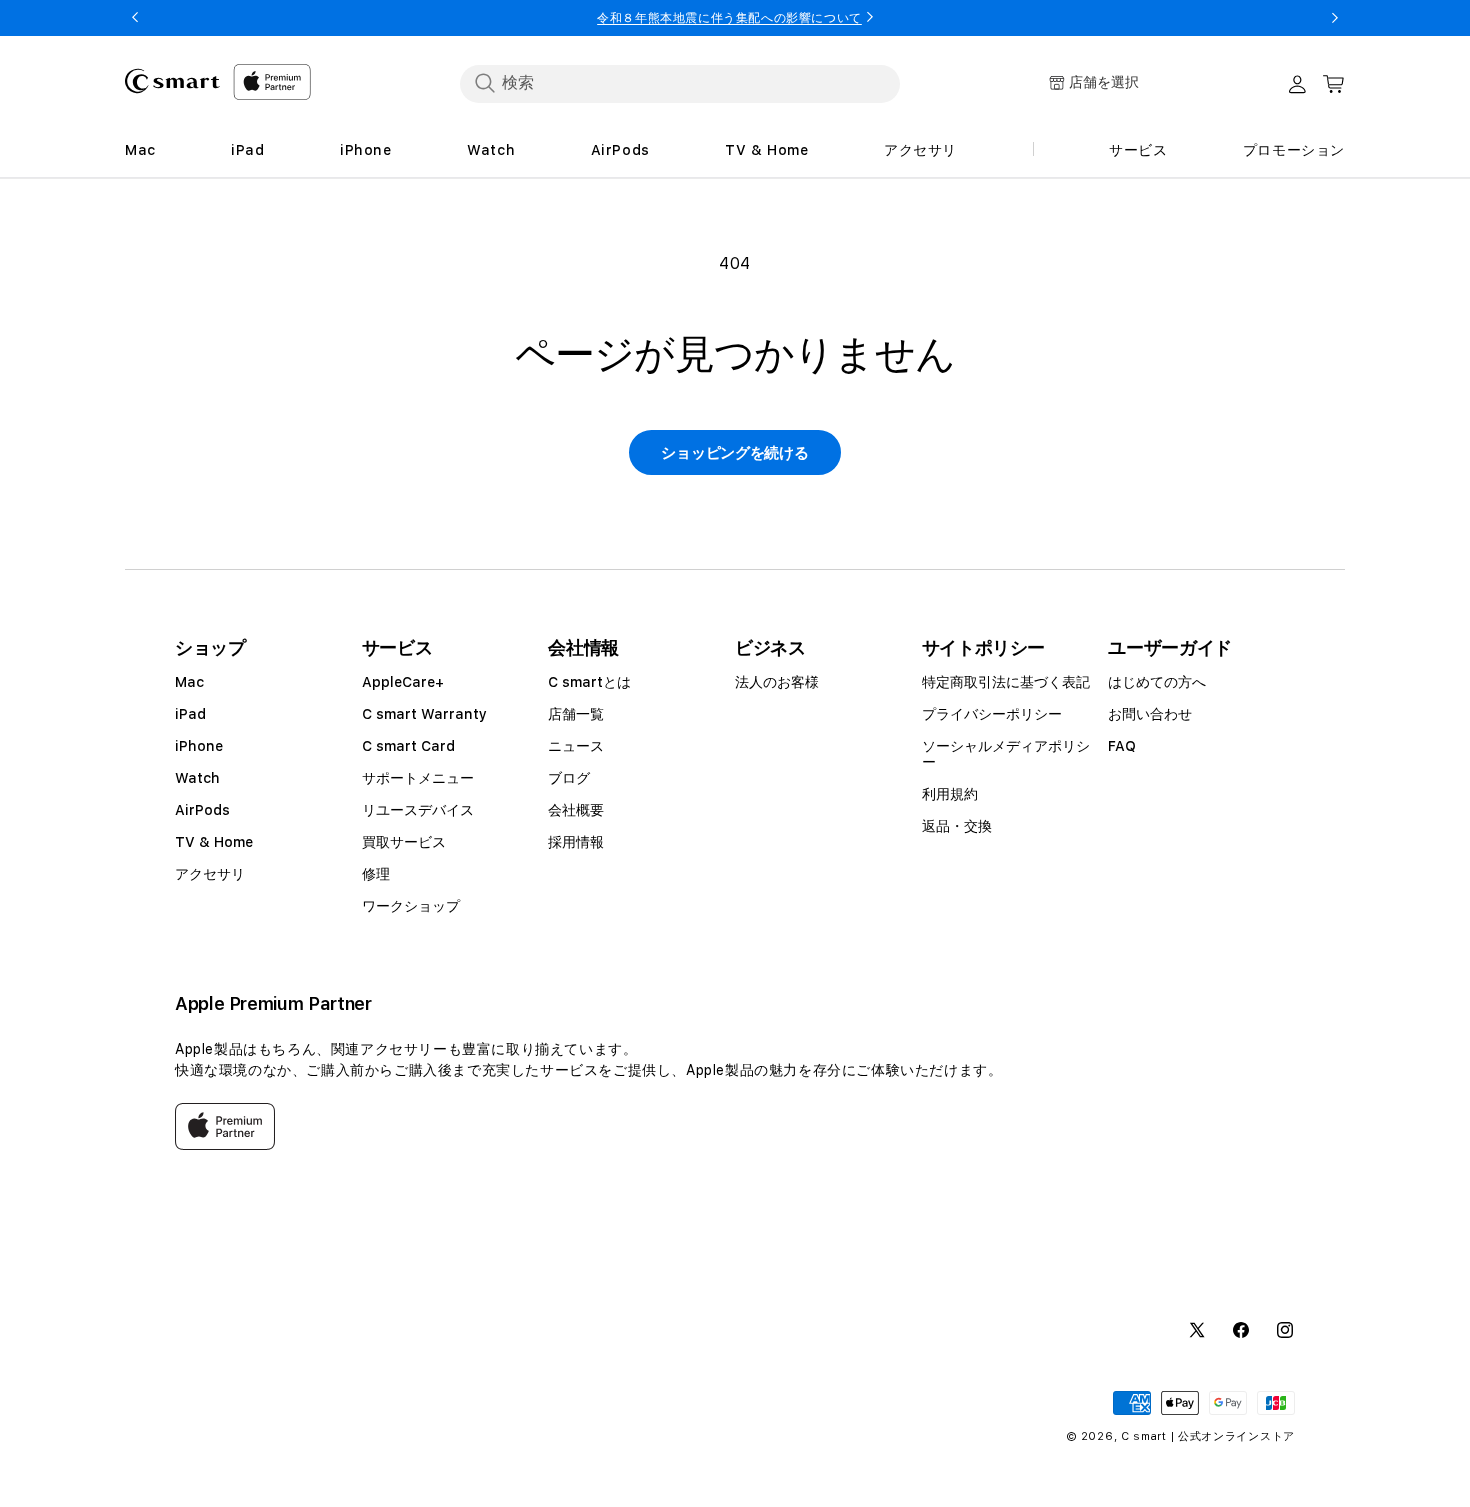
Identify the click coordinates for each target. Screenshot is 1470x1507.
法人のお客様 (777, 682)
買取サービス (404, 842)
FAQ (1122, 746)
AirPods (202, 810)
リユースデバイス (418, 810)
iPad (190, 714)
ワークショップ (411, 906)
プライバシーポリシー (992, 714)
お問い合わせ (1150, 714)
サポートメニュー (418, 778)
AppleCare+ (403, 682)
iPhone (199, 746)
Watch (197, 778)
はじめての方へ (1157, 682)
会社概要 (576, 810)
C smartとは (589, 682)
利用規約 (950, 794)
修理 (376, 874)
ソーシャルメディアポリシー (1006, 754)
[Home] (172, 81)
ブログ (569, 778)
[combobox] (680, 83)
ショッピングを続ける (734, 453)
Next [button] (1335, 18)
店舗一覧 (576, 714)
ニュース (576, 746)
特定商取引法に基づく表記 (1006, 682)
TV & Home (214, 842)
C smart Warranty (424, 714)
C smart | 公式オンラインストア (1208, 1436)
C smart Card (408, 746)
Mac (189, 682)
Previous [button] (135, 18)
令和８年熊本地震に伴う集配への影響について (729, 18)
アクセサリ (210, 874)
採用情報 (576, 842)
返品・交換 (957, 826)
